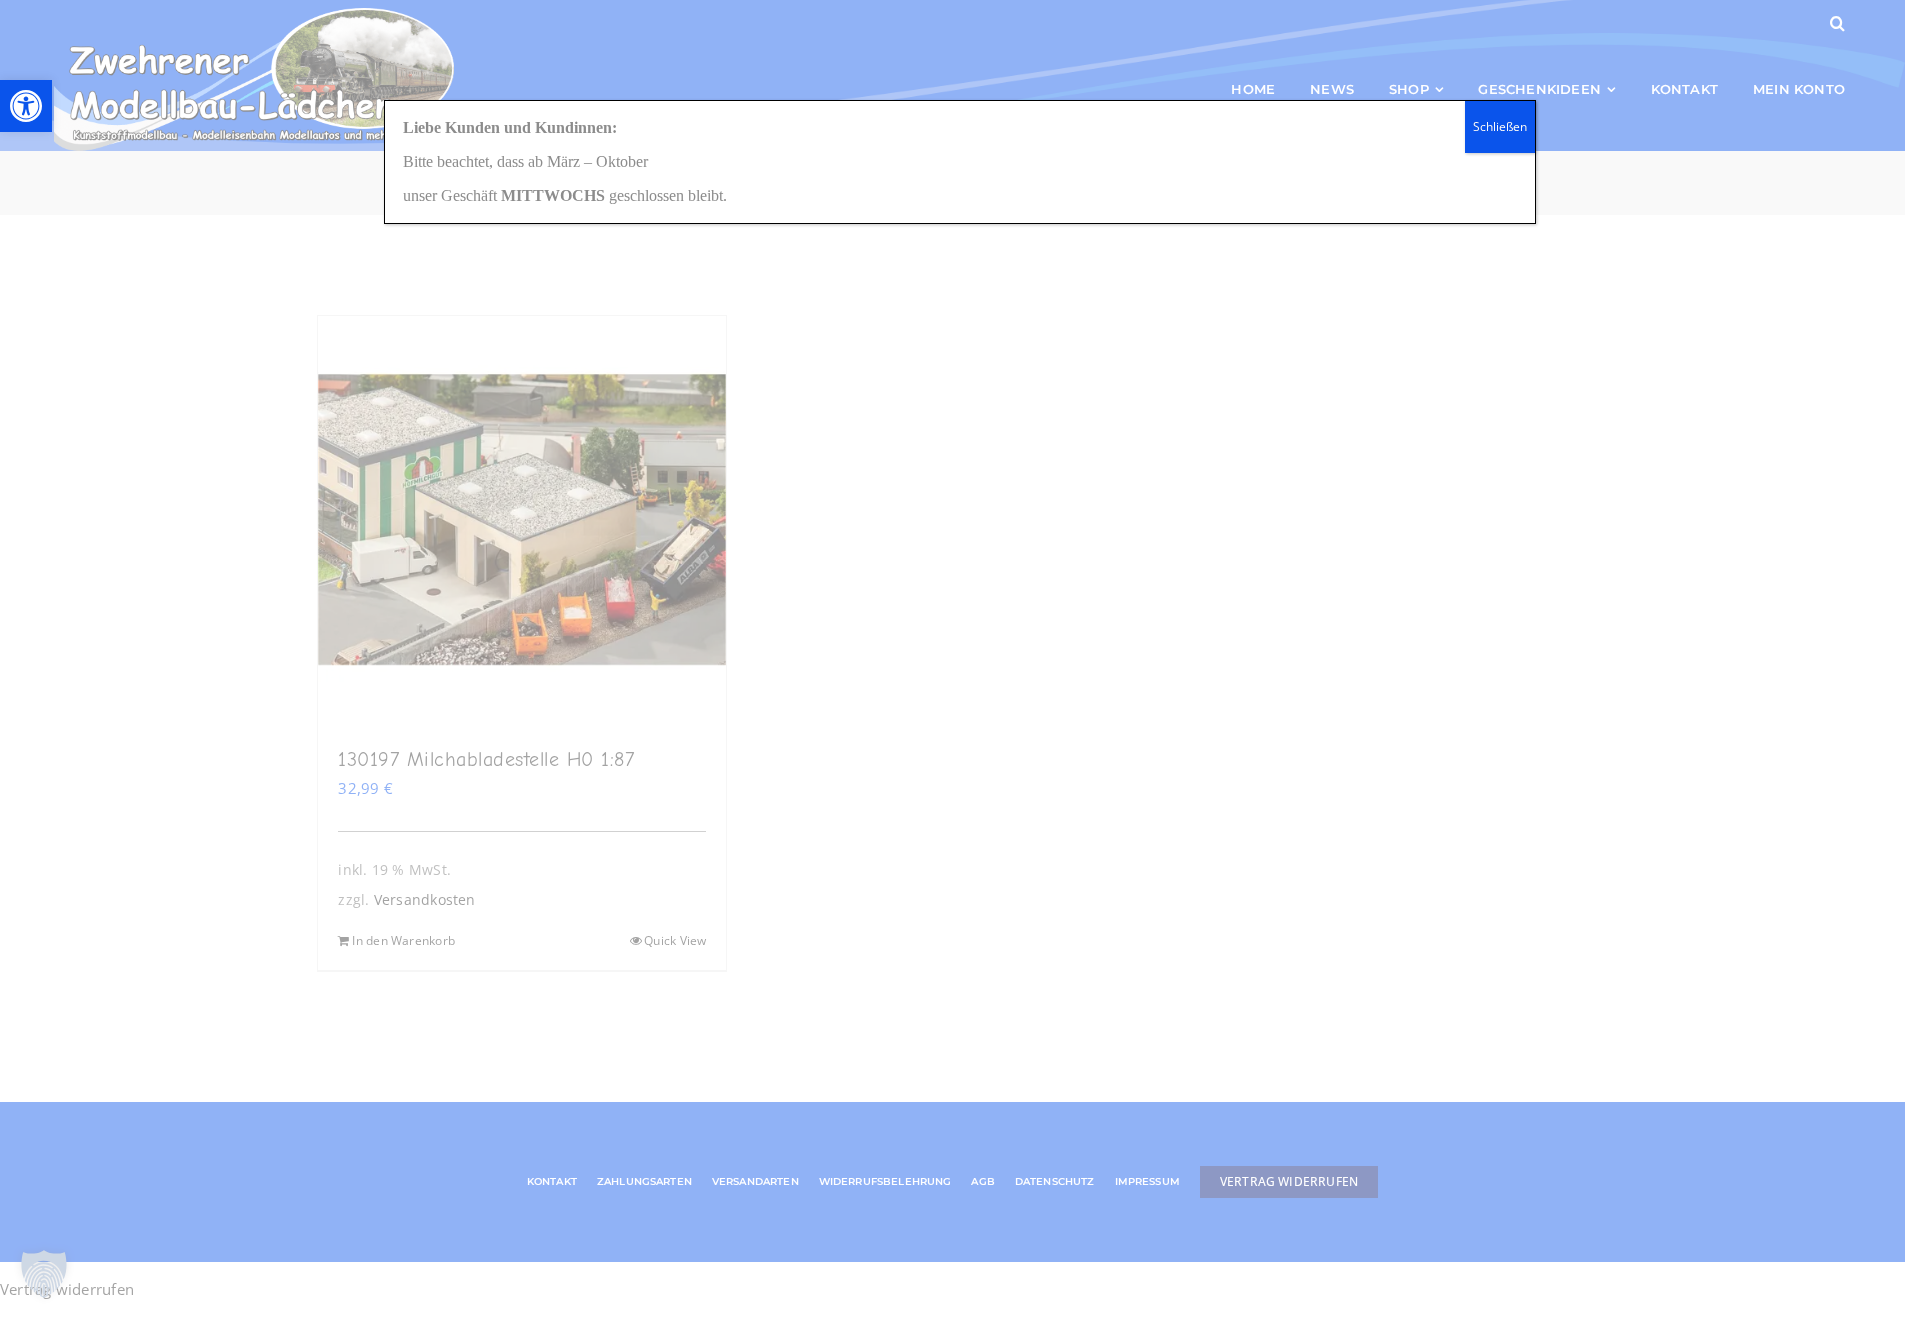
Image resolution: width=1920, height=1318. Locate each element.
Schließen (1500, 126)
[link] (26, 106)
